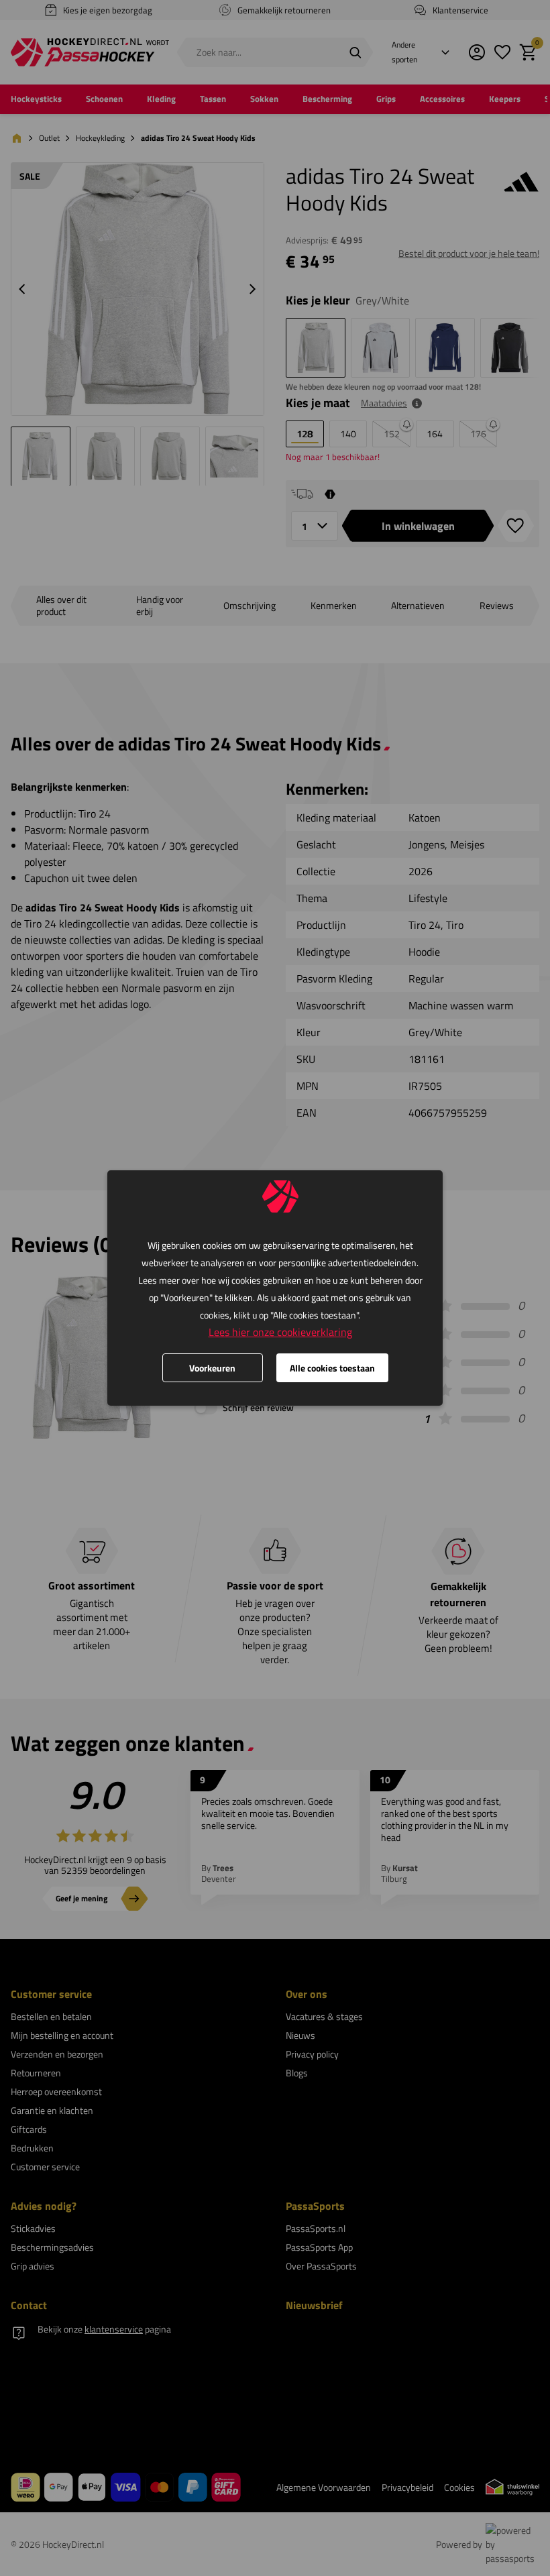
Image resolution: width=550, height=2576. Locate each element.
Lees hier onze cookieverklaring (280, 1332)
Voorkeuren (212, 1368)
